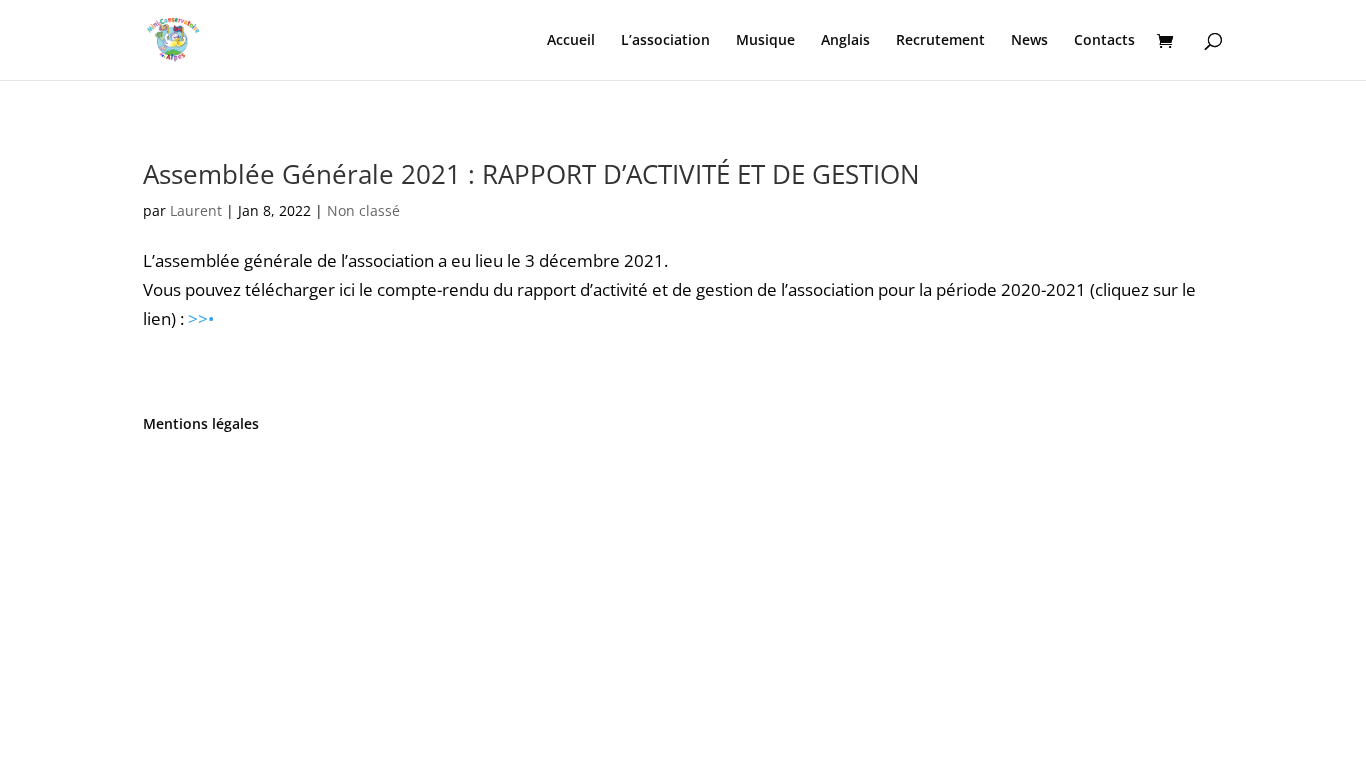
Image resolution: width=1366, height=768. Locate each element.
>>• (201, 318)
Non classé (363, 210)
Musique (765, 41)
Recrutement (940, 41)
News (1029, 41)
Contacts (1104, 41)
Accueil (571, 41)
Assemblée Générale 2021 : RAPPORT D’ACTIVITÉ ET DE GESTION (531, 174)
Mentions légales (201, 423)
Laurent (196, 210)
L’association (665, 41)
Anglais (845, 41)
